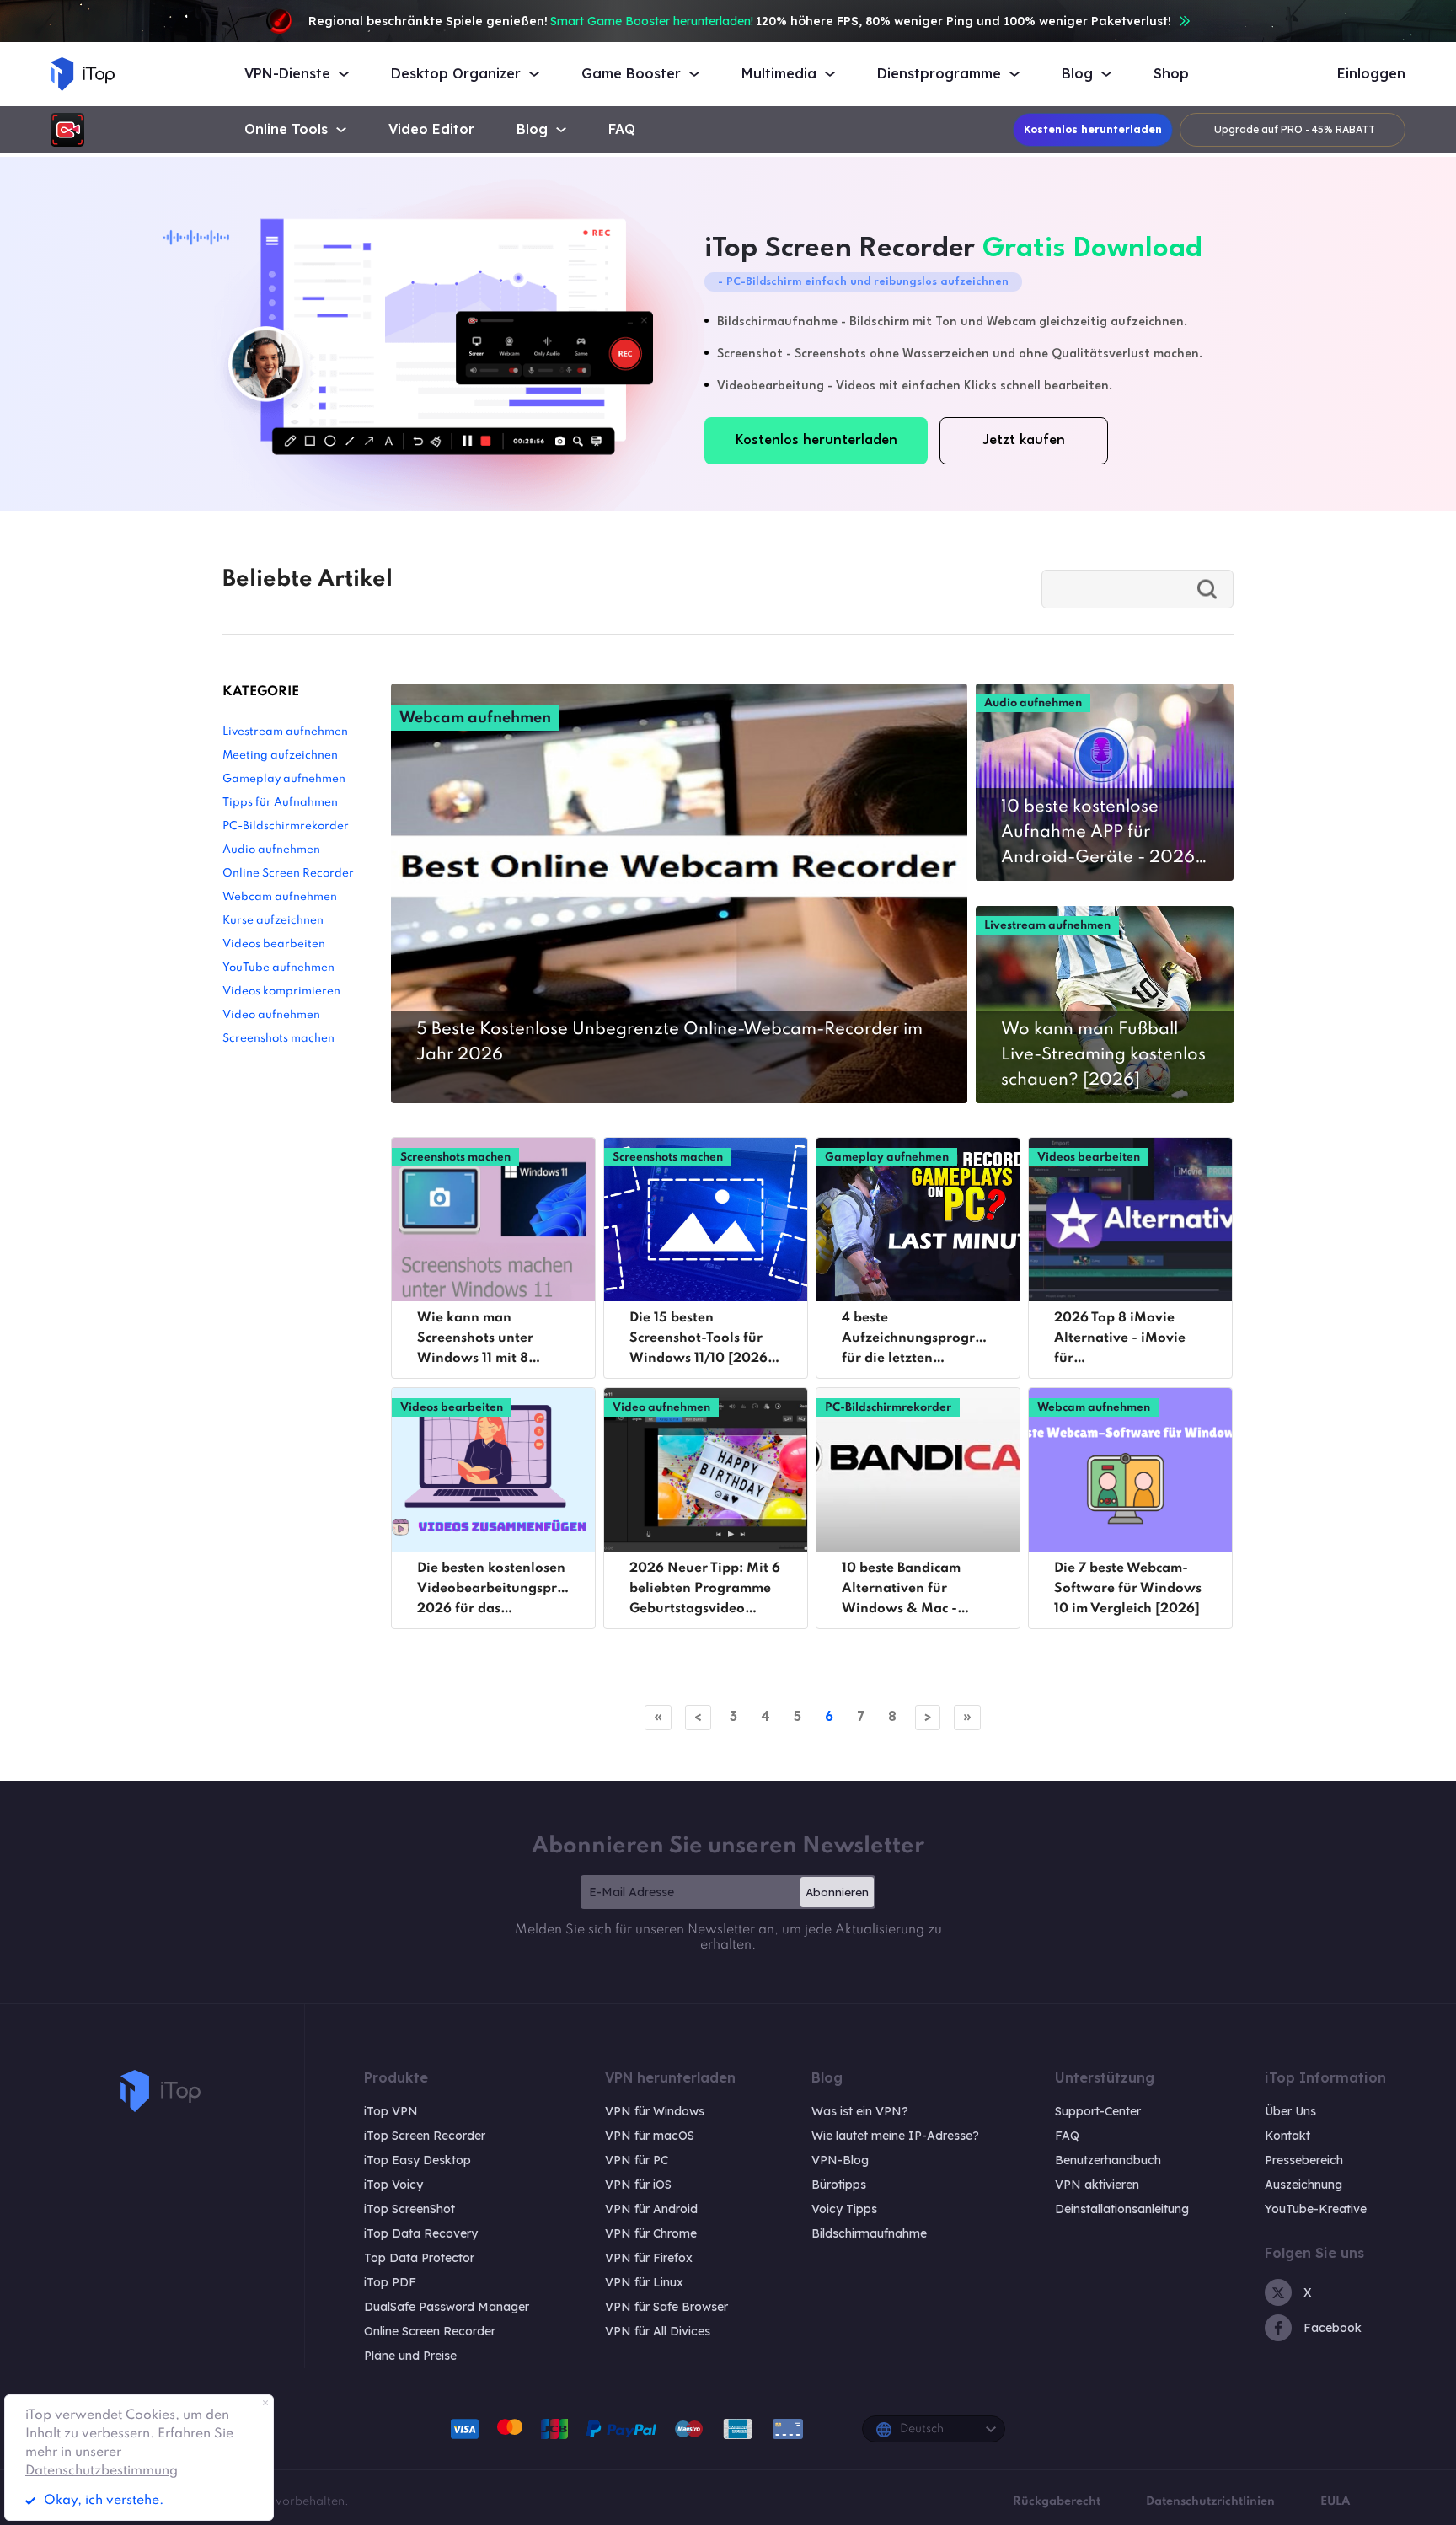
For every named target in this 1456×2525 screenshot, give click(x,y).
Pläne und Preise (410, 2356)
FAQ (622, 129)
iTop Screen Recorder (425, 2136)
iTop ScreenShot (409, 2209)
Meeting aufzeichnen (280, 756)
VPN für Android (651, 2209)
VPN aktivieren (1097, 2185)
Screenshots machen (278, 1039)
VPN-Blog (840, 2160)
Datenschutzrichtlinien (1210, 2501)
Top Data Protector (419, 2258)
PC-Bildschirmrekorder (286, 826)
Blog (532, 129)
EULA (1335, 2501)
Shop (1171, 74)
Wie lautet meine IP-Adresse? (895, 2136)
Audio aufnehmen (271, 850)
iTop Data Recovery (421, 2233)
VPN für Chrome (651, 2233)
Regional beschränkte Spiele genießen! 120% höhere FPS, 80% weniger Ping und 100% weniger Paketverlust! (740, 21)
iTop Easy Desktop (418, 2160)
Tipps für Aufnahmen (280, 803)
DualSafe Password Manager (447, 2307)
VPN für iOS (638, 2185)
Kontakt (1287, 2136)
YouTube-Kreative (1316, 2209)
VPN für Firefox (649, 2258)
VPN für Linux (644, 2282)
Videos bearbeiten (274, 944)
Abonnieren (837, 1892)
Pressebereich (1304, 2160)
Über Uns (1290, 2111)
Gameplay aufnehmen (284, 779)
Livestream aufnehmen (285, 732)
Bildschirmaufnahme (869, 2233)
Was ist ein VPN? (860, 2111)
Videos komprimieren (281, 992)
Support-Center (1098, 2111)
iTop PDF (390, 2282)
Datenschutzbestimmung (102, 2471)
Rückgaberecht (1057, 2501)
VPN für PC (637, 2160)
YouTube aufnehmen (278, 968)
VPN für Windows (655, 2111)
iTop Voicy (393, 2185)
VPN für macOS (650, 2136)
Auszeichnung (1303, 2185)
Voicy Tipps (844, 2209)
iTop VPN (391, 2111)
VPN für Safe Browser (666, 2307)
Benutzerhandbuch (1108, 2160)
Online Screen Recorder (288, 874)
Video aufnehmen (271, 1015)
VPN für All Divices (658, 2331)
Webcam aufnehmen (280, 897)
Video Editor (431, 129)
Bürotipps (839, 2185)
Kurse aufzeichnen (273, 921)
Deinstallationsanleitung (1122, 2209)
